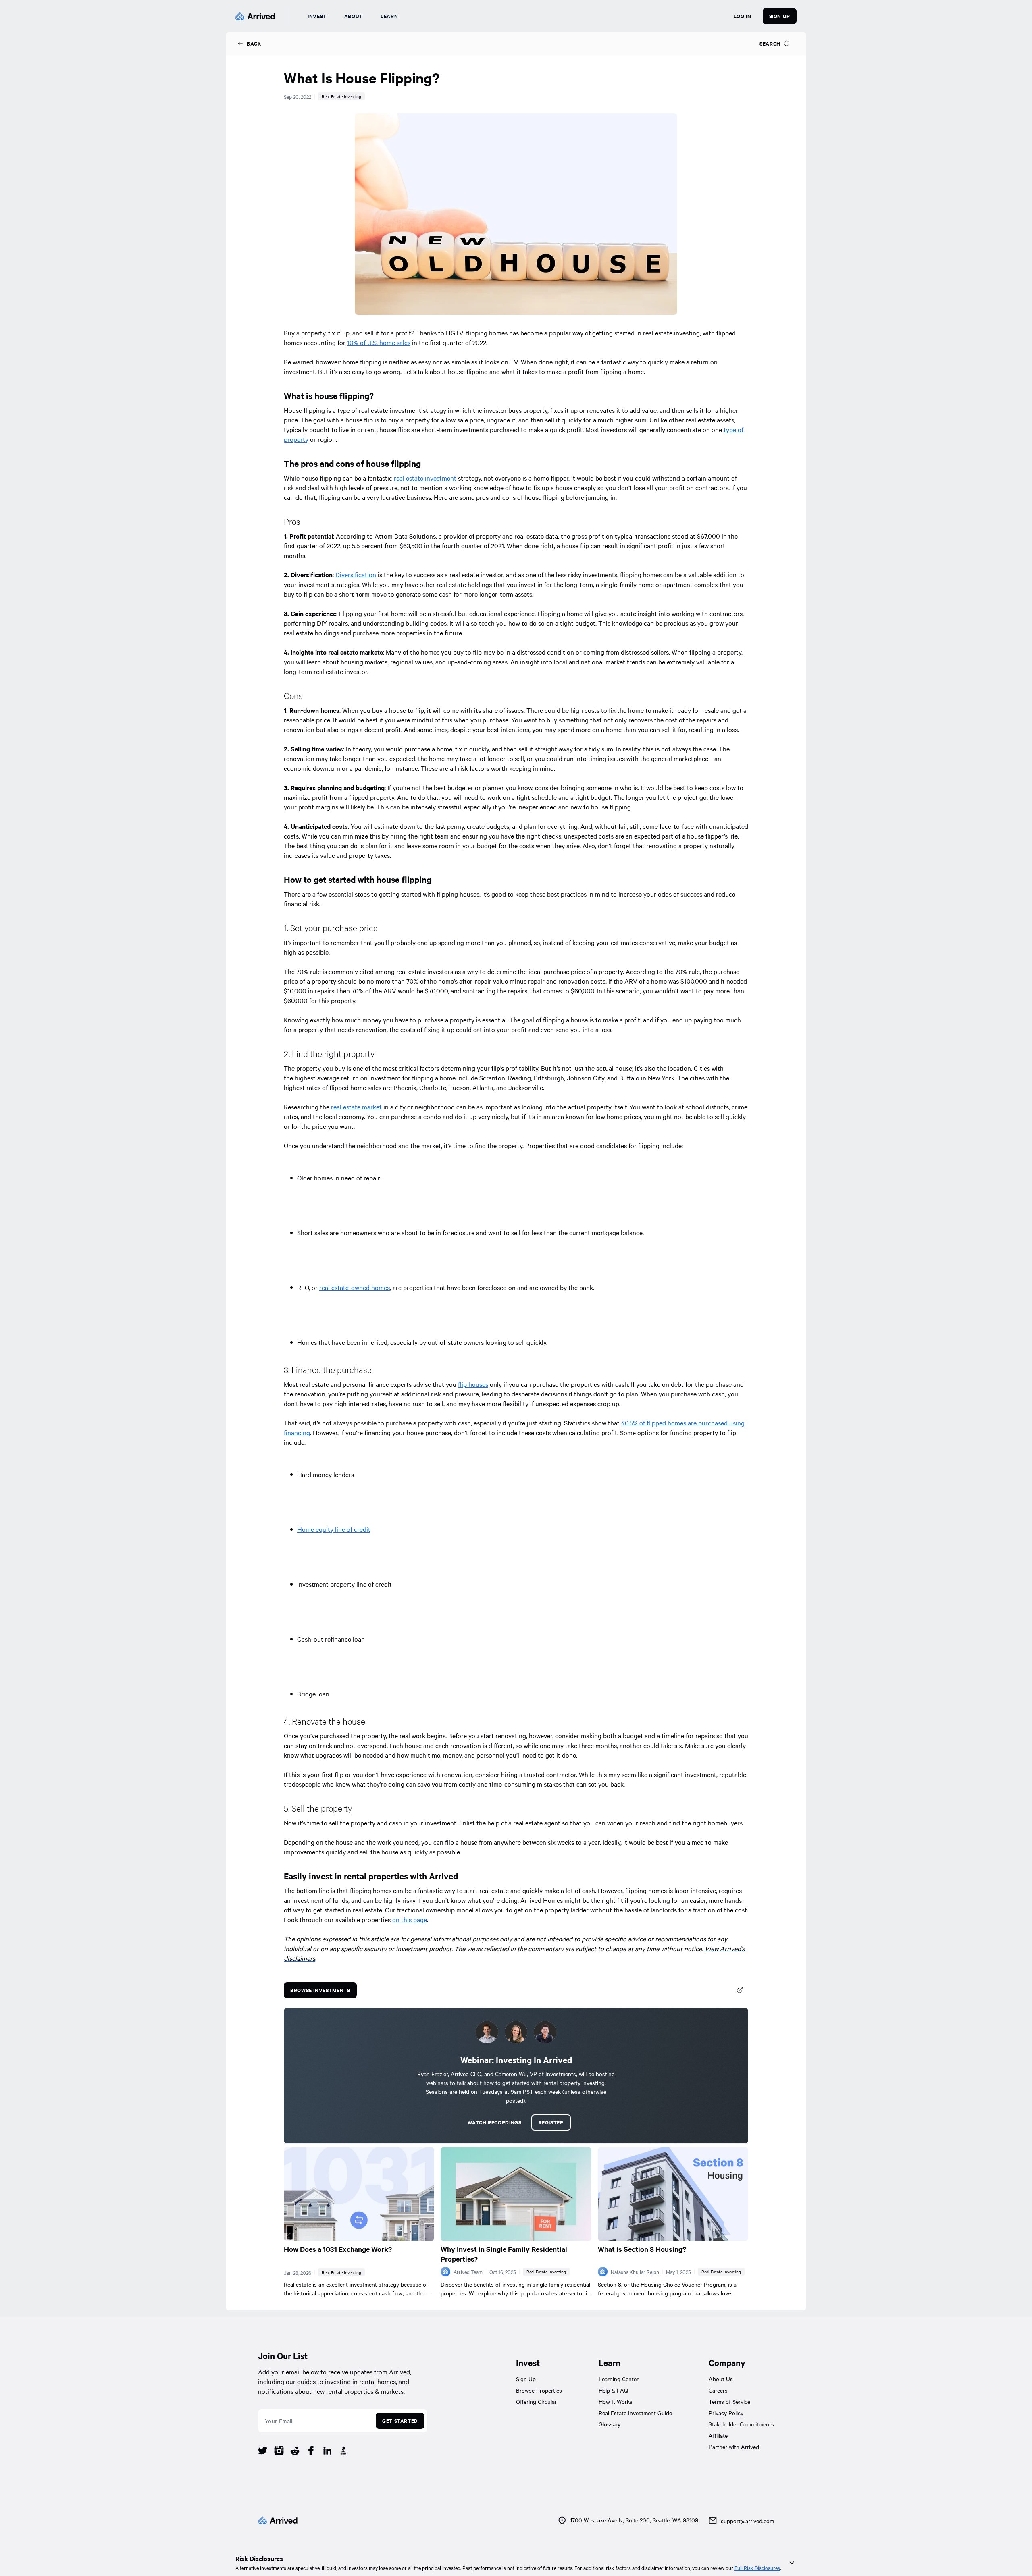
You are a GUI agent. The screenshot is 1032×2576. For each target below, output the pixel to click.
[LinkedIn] (327, 2452)
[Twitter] (263, 2452)
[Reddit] (295, 2452)
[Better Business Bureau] (343, 2452)
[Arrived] (255, 16)
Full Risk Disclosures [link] (757, 2568)
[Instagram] (279, 2452)
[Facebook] (311, 2452)
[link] (249, 44)
